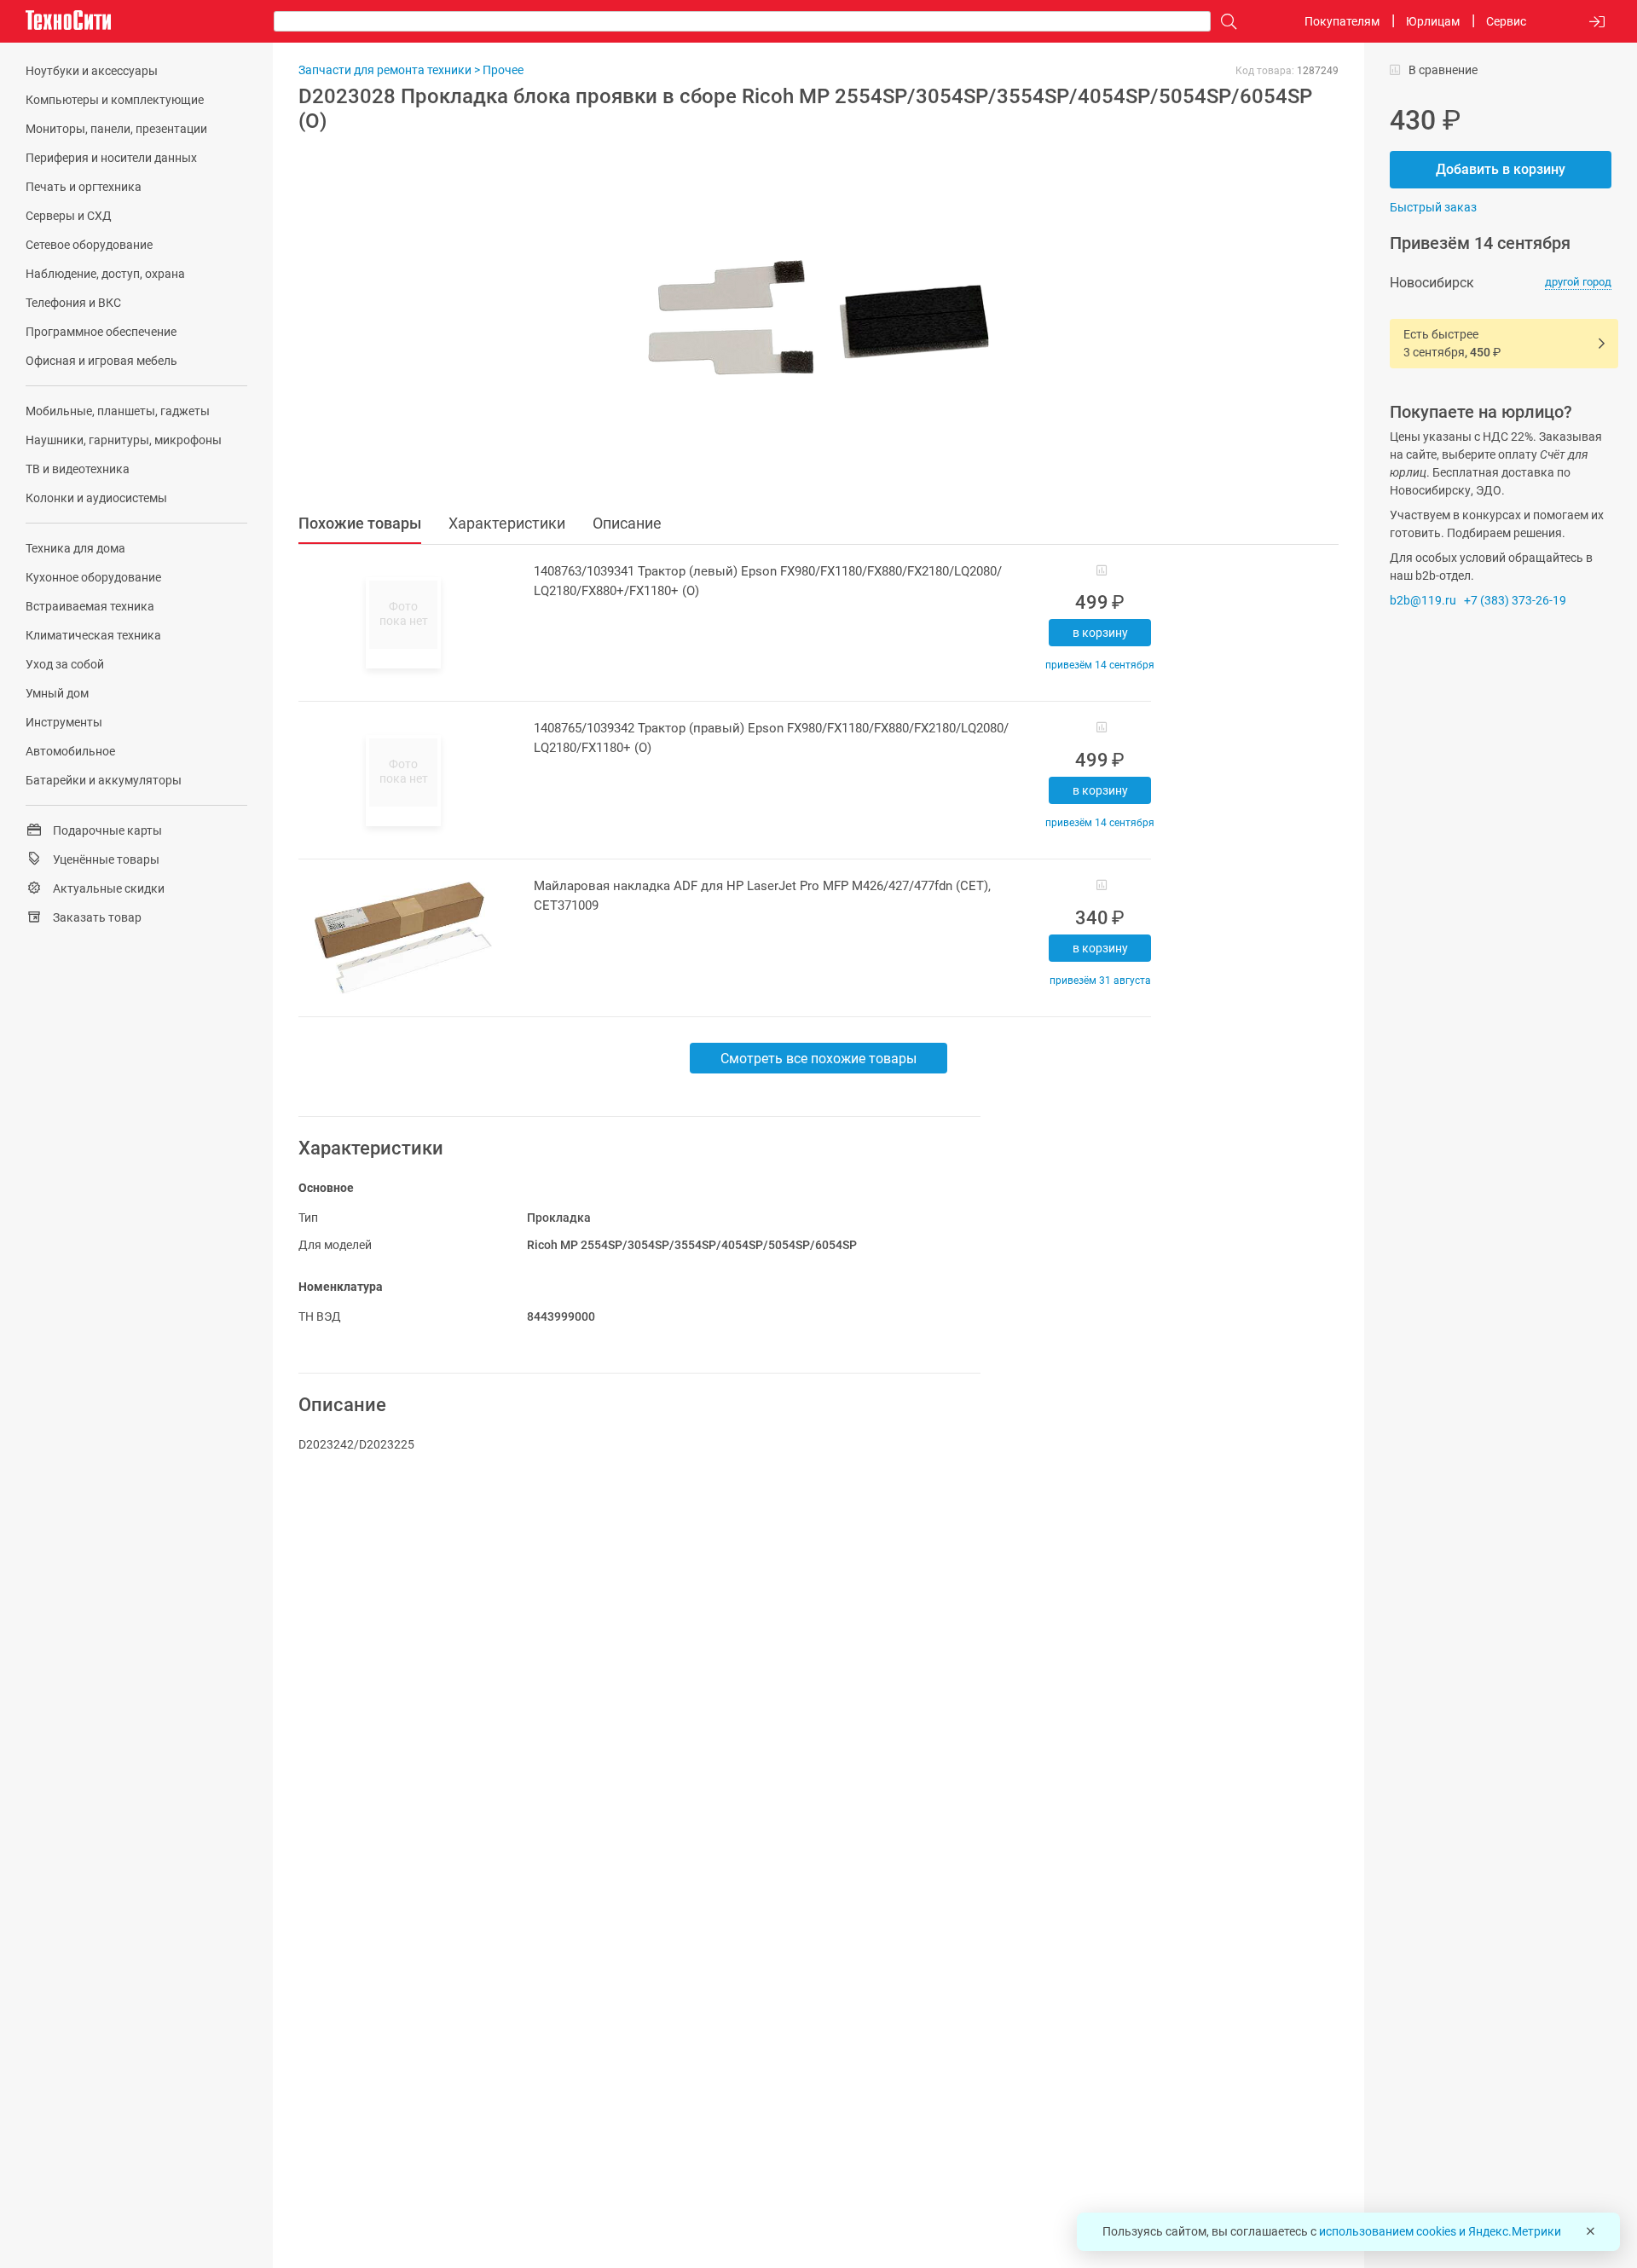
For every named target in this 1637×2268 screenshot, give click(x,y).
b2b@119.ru (1423, 600)
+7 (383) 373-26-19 (1515, 600)
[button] (810, 318)
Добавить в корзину (1501, 169)
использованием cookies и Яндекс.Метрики (1440, 2231)
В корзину (1100, 633)
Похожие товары (360, 523)
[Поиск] (1224, 22)
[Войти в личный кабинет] (1597, 22)
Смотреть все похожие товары (818, 1059)
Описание (627, 523)
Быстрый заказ (1433, 207)
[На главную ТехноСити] (68, 20)
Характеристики (507, 523)
